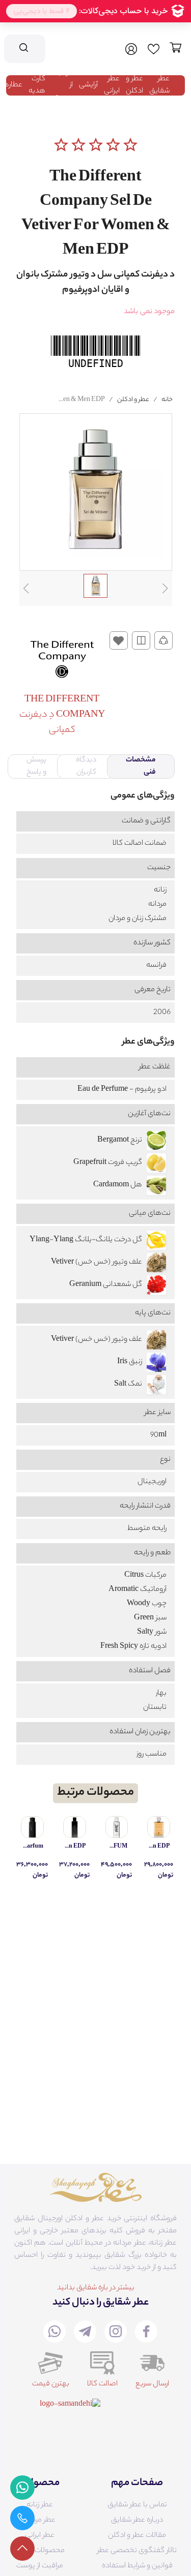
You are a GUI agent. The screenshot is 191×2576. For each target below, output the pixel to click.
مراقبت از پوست (40, 2566)
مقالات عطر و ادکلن (137, 2536)
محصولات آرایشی (39, 2551)
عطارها (12, 85)
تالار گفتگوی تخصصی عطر (137, 2551)
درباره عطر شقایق (137, 2521)
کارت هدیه (37, 85)
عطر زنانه (40, 2505)
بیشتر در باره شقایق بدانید (96, 2288)
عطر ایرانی (112, 85)
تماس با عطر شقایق (137, 2505)
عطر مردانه (39, 2521)
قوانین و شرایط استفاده (137, 2566)
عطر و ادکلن (134, 85)
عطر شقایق (159, 85)
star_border (61, 145)
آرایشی (88, 85)
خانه (167, 400)
